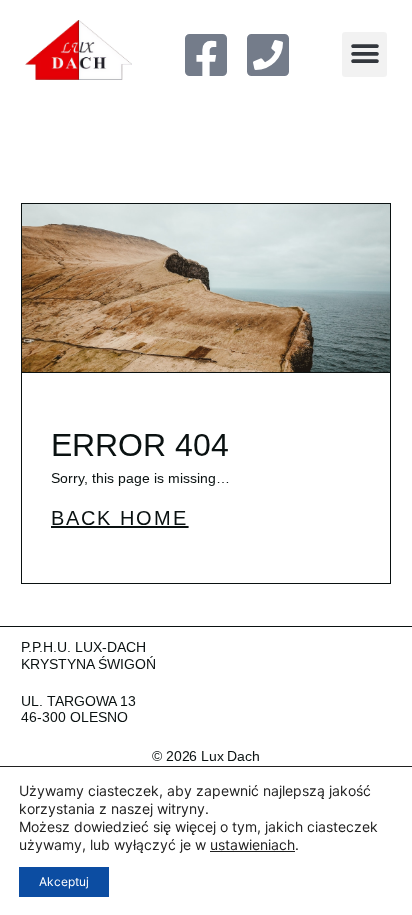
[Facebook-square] (206, 55)
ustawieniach (252, 844)
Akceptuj (64, 881)
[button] (364, 54)
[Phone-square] (268, 55)
